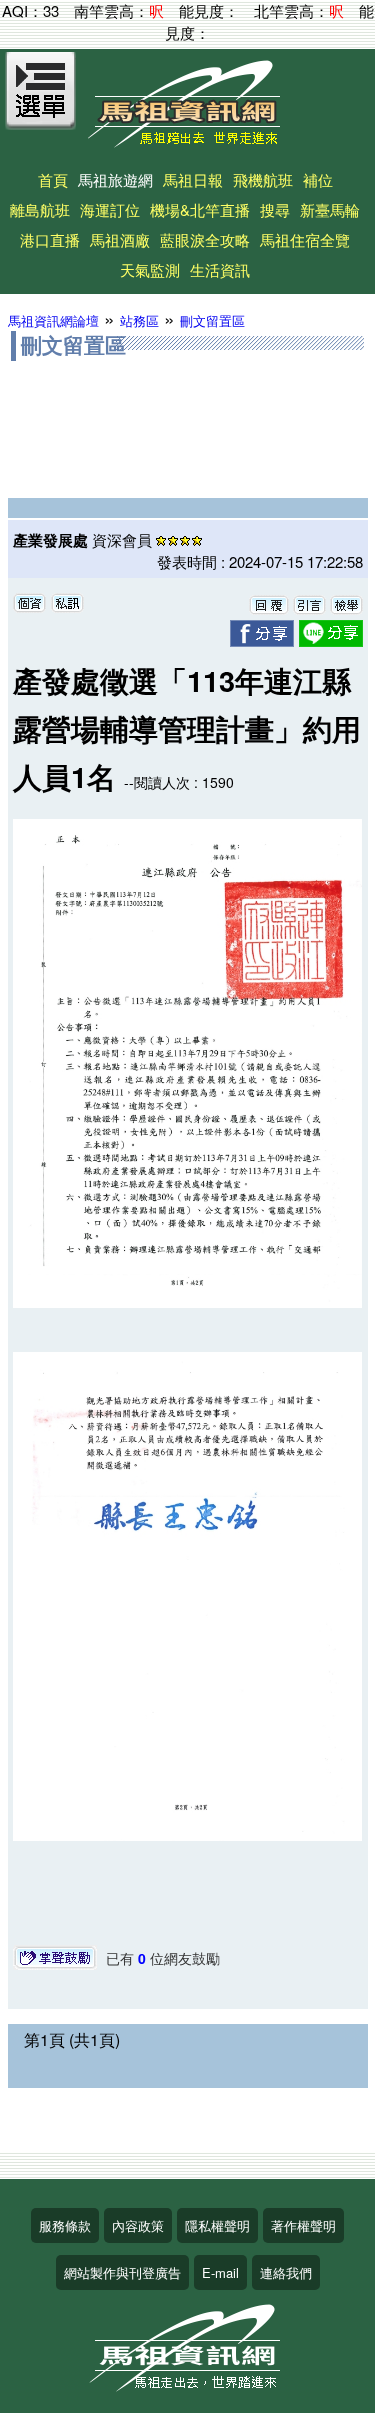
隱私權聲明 (217, 2225)
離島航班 (40, 209)
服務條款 (65, 2225)
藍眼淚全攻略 (205, 239)
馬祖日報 (193, 179)
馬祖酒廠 (120, 239)
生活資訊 (220, 269)
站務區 (139, 320)
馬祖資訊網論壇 (53, 320)
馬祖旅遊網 (115, 179)
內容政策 (138, 2225)
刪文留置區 (212, 320)
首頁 (53, 179)
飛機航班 (263, 179)
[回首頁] (188, 140)
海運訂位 (110, 209)
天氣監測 (150, 269)
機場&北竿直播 (200, 209)
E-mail (220, 2272)
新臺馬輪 (330, 209)
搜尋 (275, 209)
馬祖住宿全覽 (305, 239)
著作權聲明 (303, 2225)
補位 (318, 179)
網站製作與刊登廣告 (122, 2272)
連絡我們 (286, 2272)
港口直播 (50, 239)
